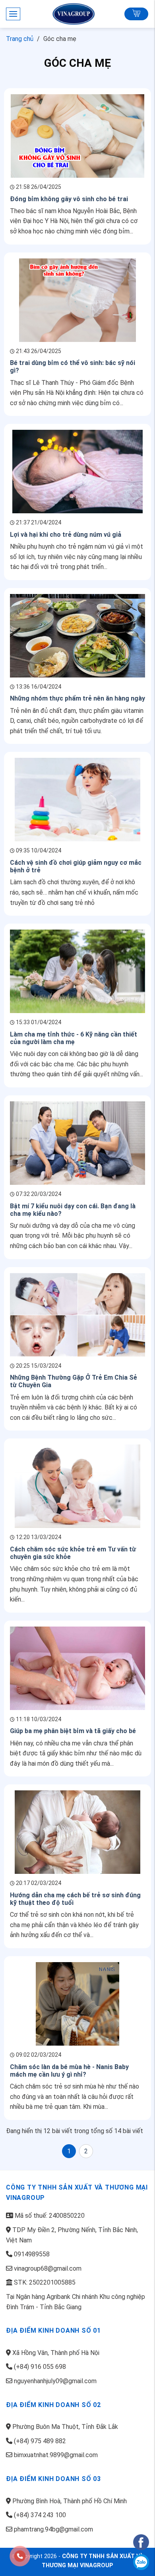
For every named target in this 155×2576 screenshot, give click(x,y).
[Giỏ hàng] (136, 14)
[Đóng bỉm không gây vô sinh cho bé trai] (77, 135)
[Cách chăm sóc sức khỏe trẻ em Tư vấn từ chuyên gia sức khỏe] (77, 1486)
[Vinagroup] (77, 14)
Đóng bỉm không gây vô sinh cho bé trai (69, 199)
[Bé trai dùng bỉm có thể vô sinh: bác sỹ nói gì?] (77, 300)
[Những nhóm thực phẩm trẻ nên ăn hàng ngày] (77, 635)
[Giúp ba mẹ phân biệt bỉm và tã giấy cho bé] (77, 1668)
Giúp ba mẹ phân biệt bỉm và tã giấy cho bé (73, 1731)
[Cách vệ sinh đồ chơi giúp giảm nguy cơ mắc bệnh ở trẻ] (77, 799)
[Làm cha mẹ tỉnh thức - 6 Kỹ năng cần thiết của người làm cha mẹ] (77, 971)
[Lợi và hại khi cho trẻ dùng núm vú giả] (77, 471)
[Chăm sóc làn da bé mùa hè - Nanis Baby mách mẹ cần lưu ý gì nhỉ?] (77, 2003)
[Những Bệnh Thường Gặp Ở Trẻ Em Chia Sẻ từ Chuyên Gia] (77, 1314)
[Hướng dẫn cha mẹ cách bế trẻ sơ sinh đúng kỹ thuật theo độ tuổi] (78, 1832)
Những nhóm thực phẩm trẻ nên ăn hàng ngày (77, 698)
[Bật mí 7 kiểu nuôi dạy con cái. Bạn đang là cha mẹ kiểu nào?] (77, 1142)
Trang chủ (20, 39)
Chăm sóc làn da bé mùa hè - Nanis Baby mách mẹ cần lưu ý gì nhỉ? (69, 2071)
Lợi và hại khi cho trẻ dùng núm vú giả (66, 535)
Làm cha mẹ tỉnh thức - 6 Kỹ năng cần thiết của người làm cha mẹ (74, 1038)
